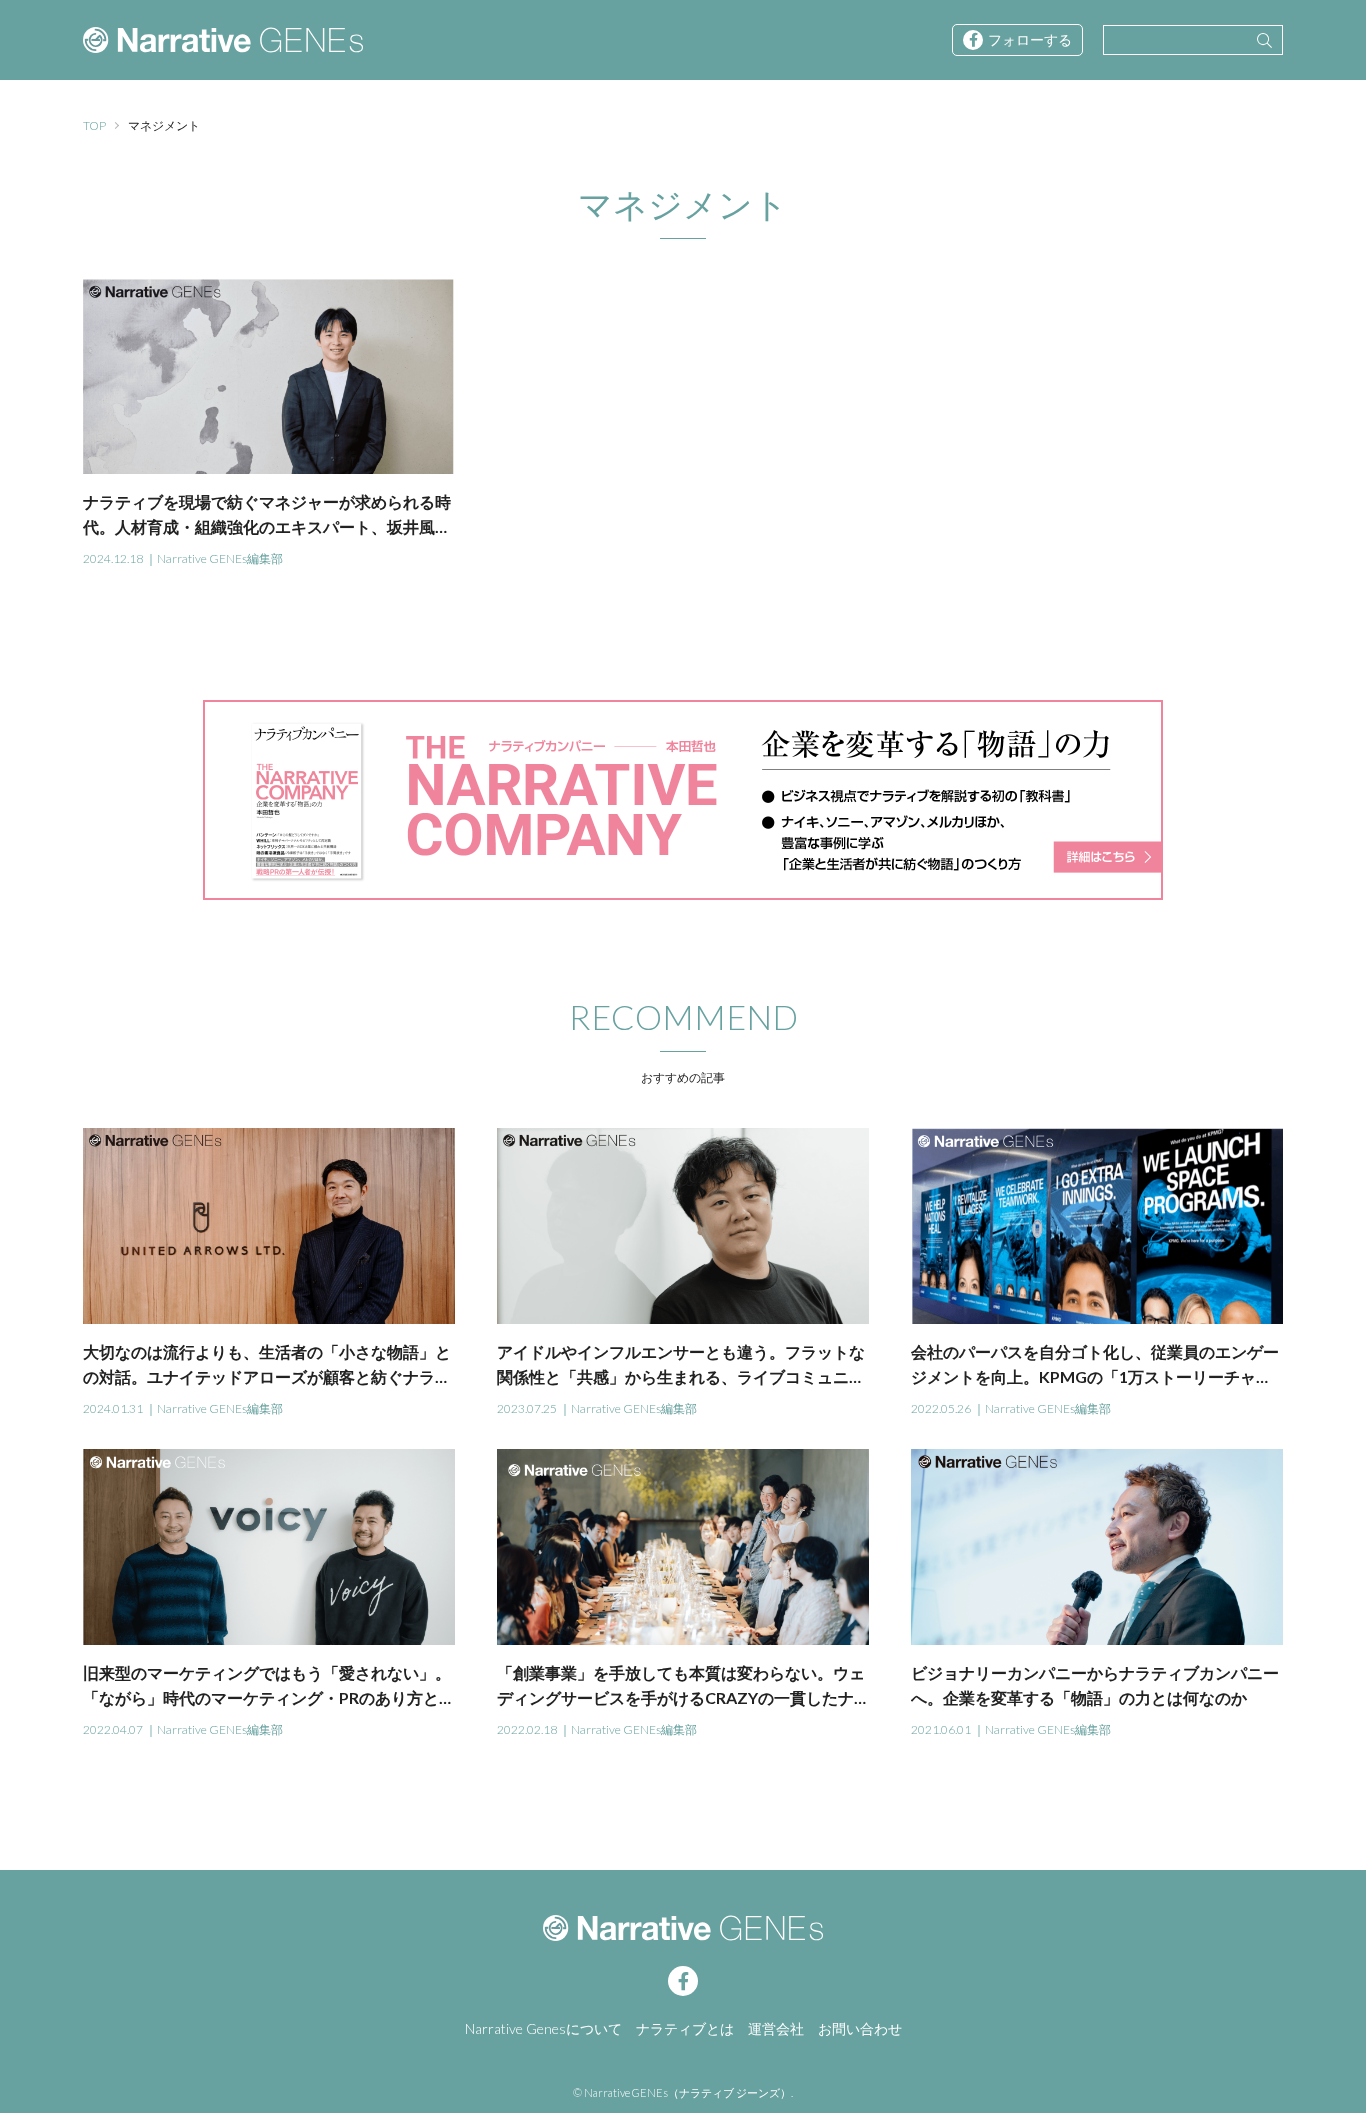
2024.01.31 (113, 1408)
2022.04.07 (113, 1729)
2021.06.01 (941, 1729)
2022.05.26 (941, 1408)
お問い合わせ (860, 2028)
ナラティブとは (685, 2028)
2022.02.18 (527, 1729)
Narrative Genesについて (543, 2028)
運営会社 (776, 2028)
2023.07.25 (527, 1408)
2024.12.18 (113, 558)
